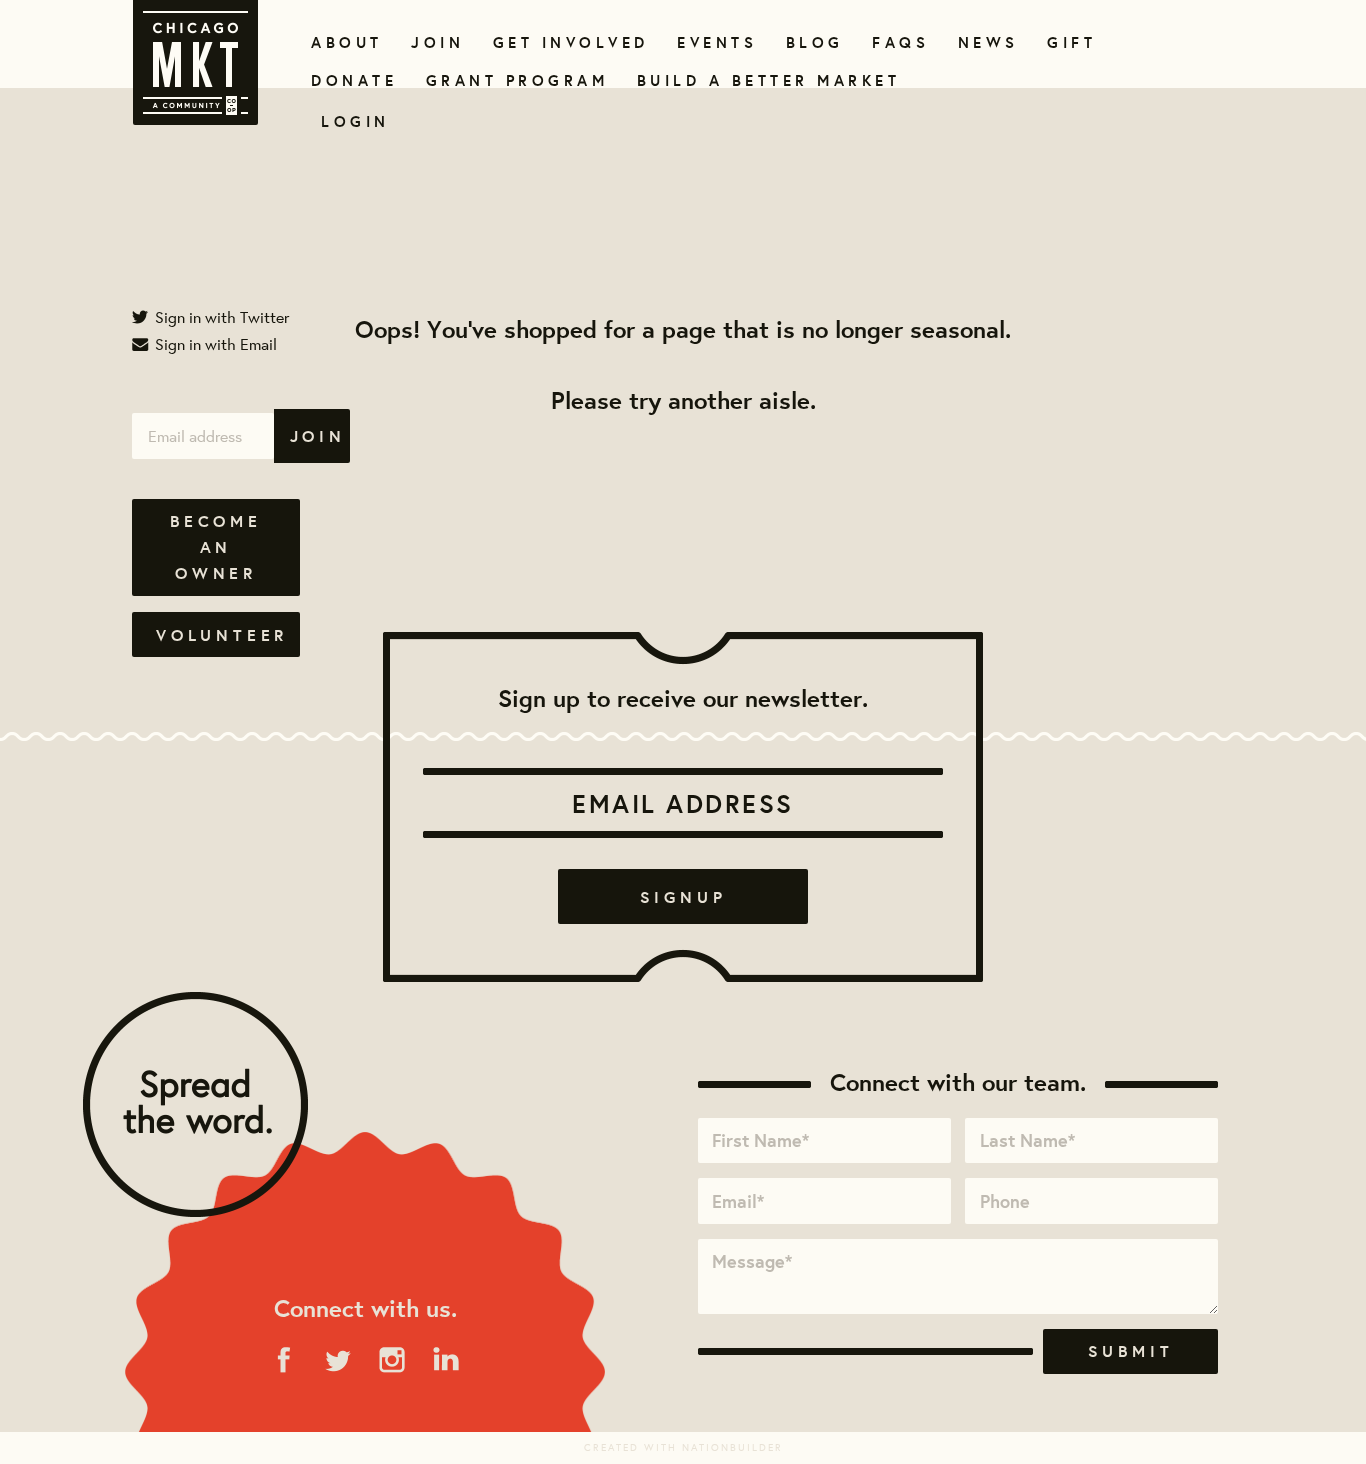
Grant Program (509, 80)
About (343, 42)
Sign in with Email (214, 343)
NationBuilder (732, 1447)
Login (355, 121)
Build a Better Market (757, 80)
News (986, 42)
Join (435, 42)
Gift (1069, 42)
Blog (812, 42)
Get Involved (564, 42)
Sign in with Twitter (220, 316)
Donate (350, 80)
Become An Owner (216, 547)
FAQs (898, 42)
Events (713, 42)
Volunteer (222, 635)
